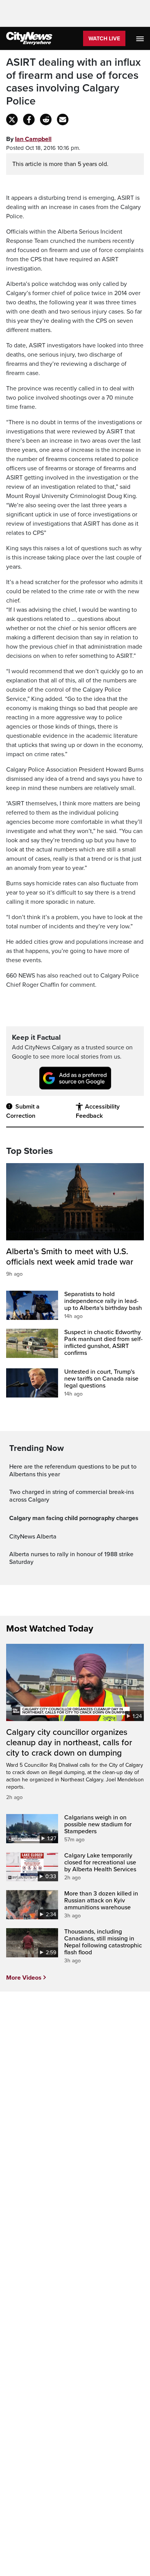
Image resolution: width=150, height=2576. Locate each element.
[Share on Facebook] (29, 120)
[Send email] (63, 120)
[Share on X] (12, 120)
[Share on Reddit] (46, 120)
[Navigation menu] (141, 38)
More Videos (24, 1978)
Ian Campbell (33, 139)
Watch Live (104, 39)
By (29, 139)
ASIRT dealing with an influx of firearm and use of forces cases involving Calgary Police (73, 82)
